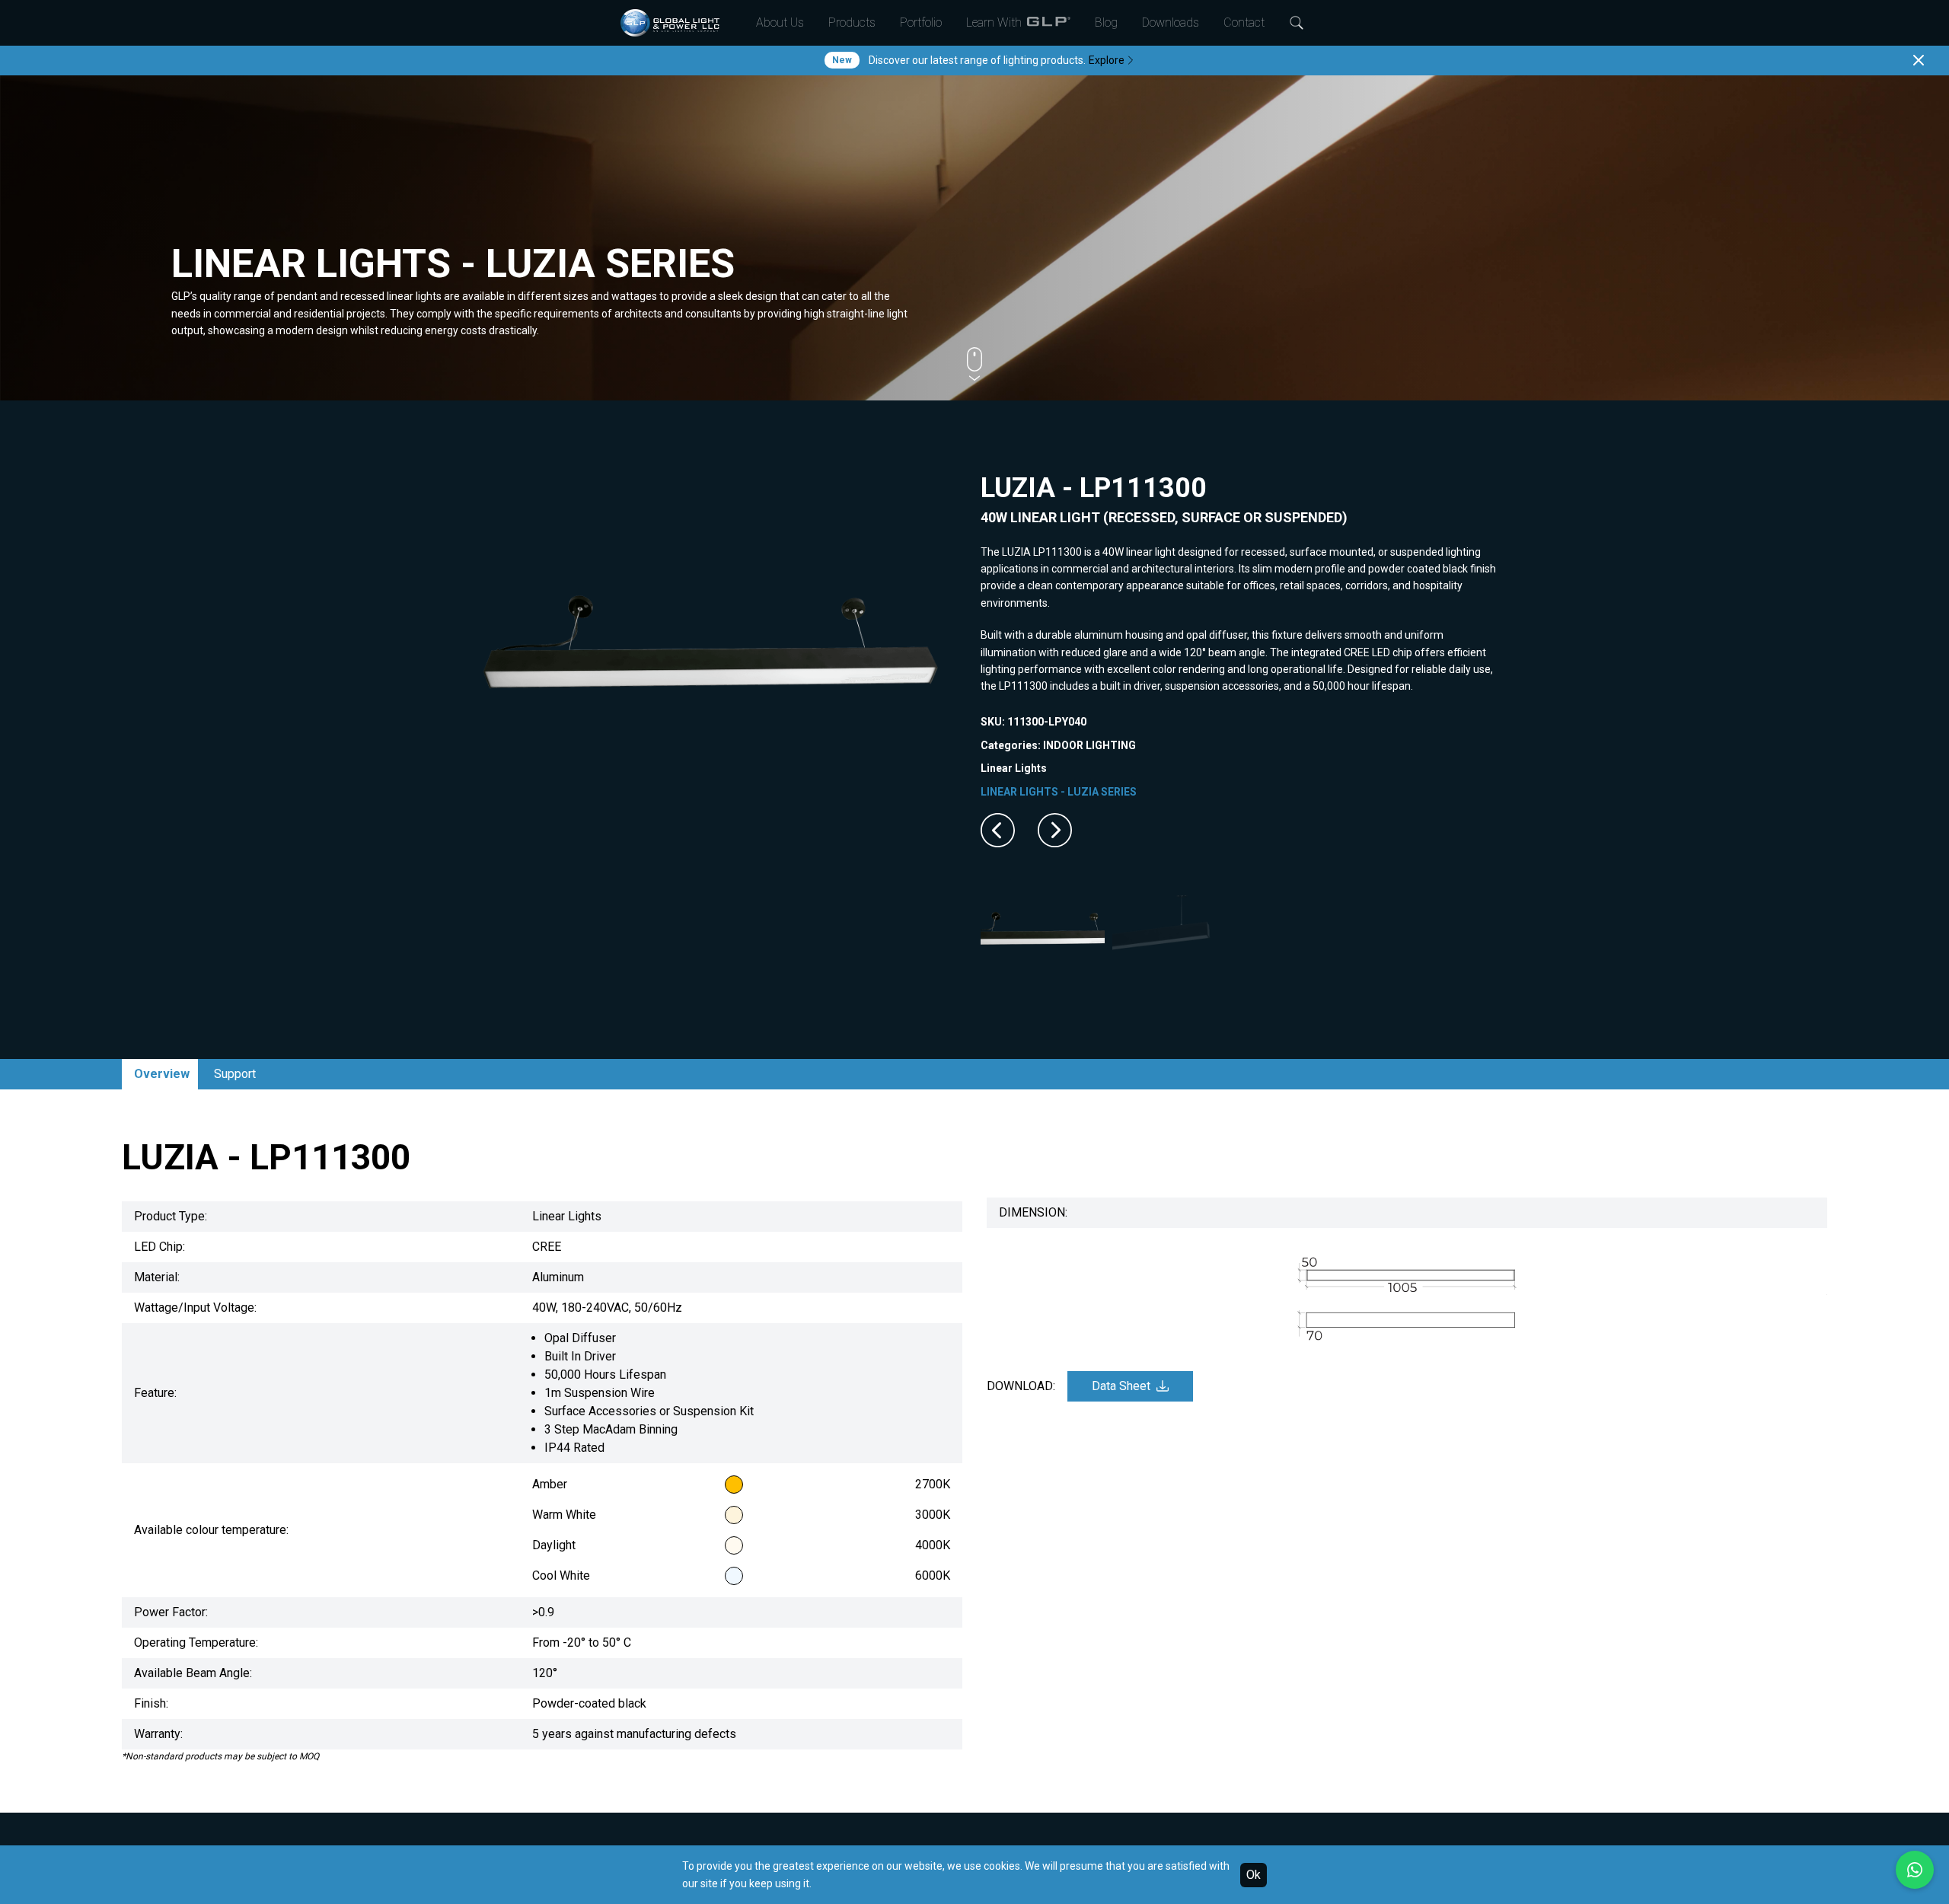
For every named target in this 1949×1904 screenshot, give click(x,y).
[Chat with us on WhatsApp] (1915, 1870)
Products (852, 22)
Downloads (1171, 22)
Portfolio (921, 22)
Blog (1106, 22)
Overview (162, 1074)
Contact (1244, 22)
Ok (1254, 1875)
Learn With (994, 22)
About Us (780, 22)
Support (235, 1074)
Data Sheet (1121, 1386)
